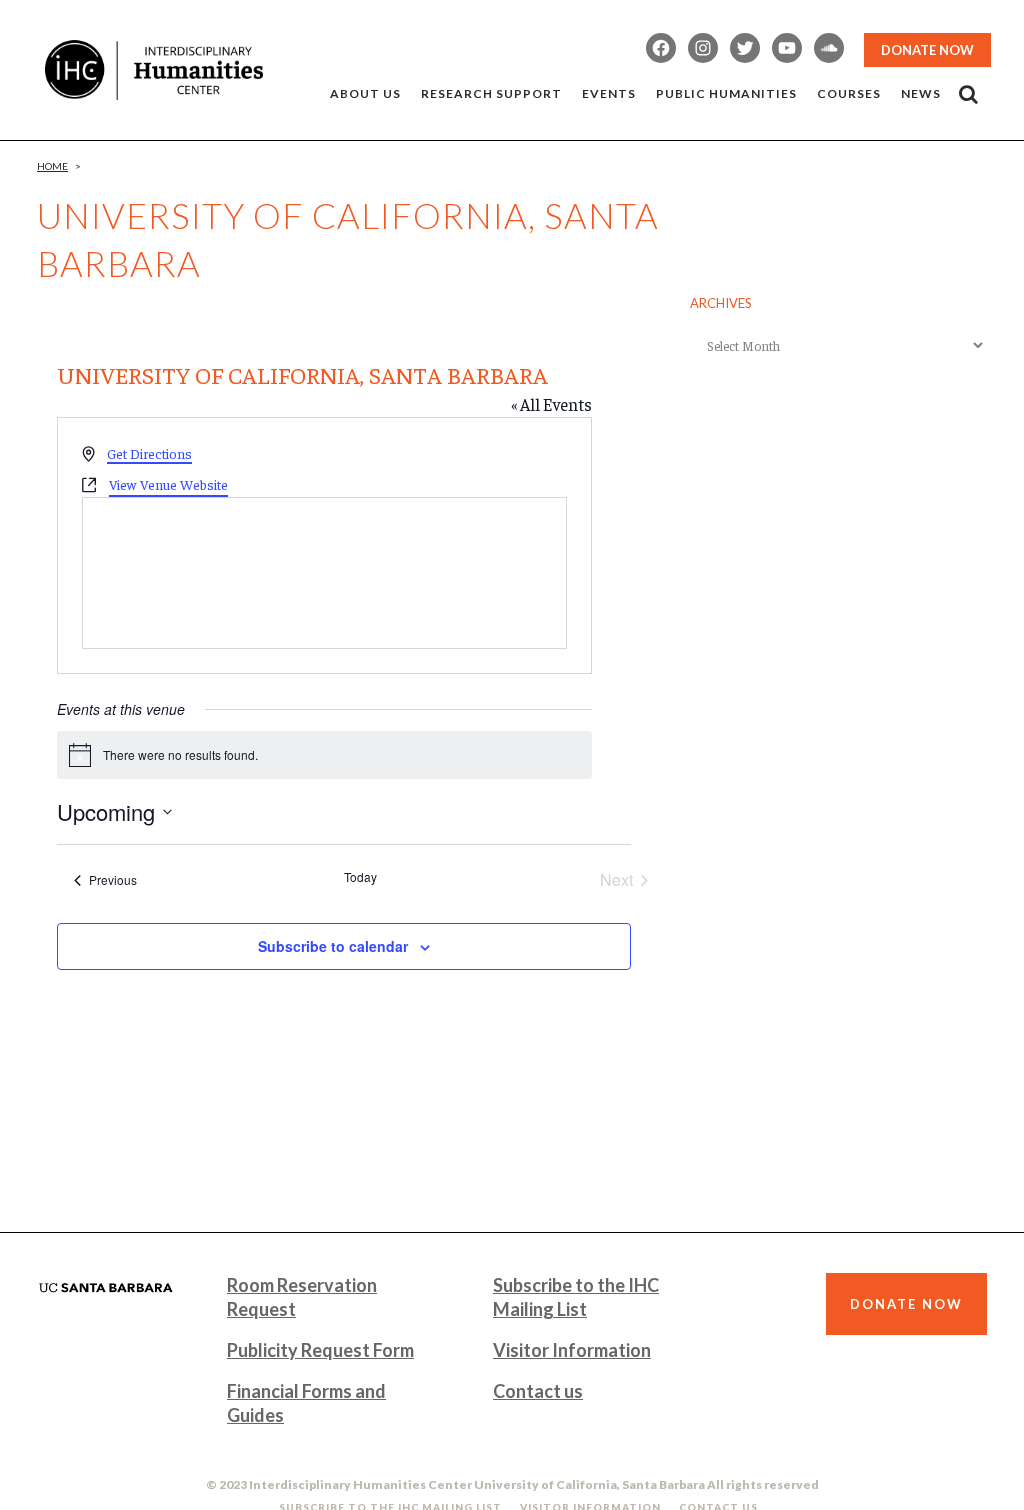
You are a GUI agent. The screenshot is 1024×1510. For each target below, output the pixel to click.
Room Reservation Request (302, 1297)
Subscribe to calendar (333, 946)
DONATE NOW (927, 50)
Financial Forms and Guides (306, 1403)
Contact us (538, 1391)
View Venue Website (168, 484)
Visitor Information (572, 1350)
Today (360, 877)
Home (52, 166)
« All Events (551, 404)
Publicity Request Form (320, 1350)
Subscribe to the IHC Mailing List (576, 1297)
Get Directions (149, 453)
